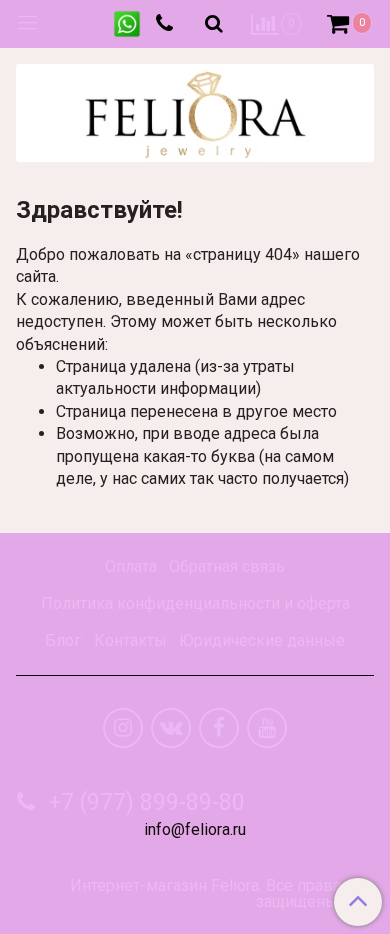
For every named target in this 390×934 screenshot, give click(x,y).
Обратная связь (227, 566)
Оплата (131, 566)
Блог (63, 640)
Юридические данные (262, 640)
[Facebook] (219, 728)
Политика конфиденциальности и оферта (195, 603)
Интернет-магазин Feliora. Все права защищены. (205, 894)
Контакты (130, 640)
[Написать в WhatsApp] (127, 24)
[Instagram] (123, 728)
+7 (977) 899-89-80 (144, 802)
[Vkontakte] (171, 728)
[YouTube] (267, 728)
